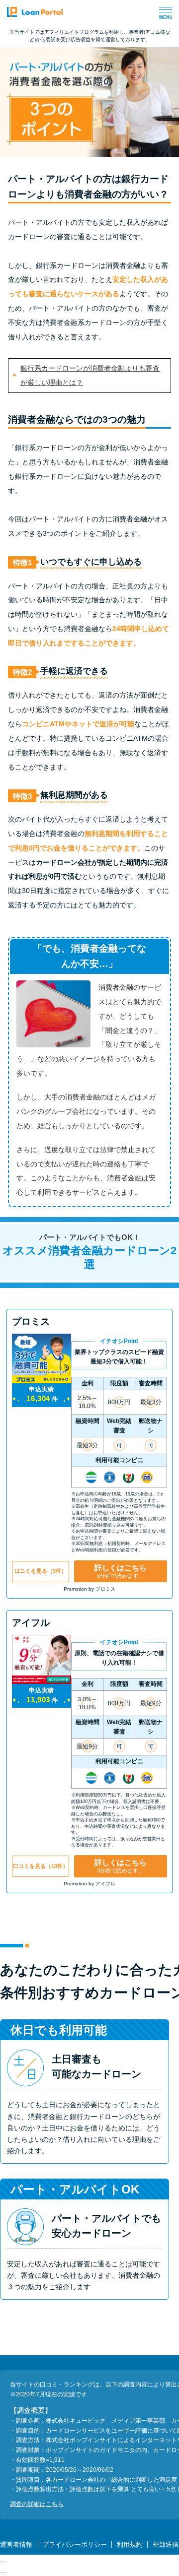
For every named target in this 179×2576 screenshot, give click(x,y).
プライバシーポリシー (75, 2544)
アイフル (31, 1623)
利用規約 (130, 2544)
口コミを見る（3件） (41, 1571)
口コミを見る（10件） (41, 1866)
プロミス (31, 1321)
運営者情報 (16, 2544)
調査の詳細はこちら (37, 2504)
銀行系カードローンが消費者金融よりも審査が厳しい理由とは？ (90, 375)
